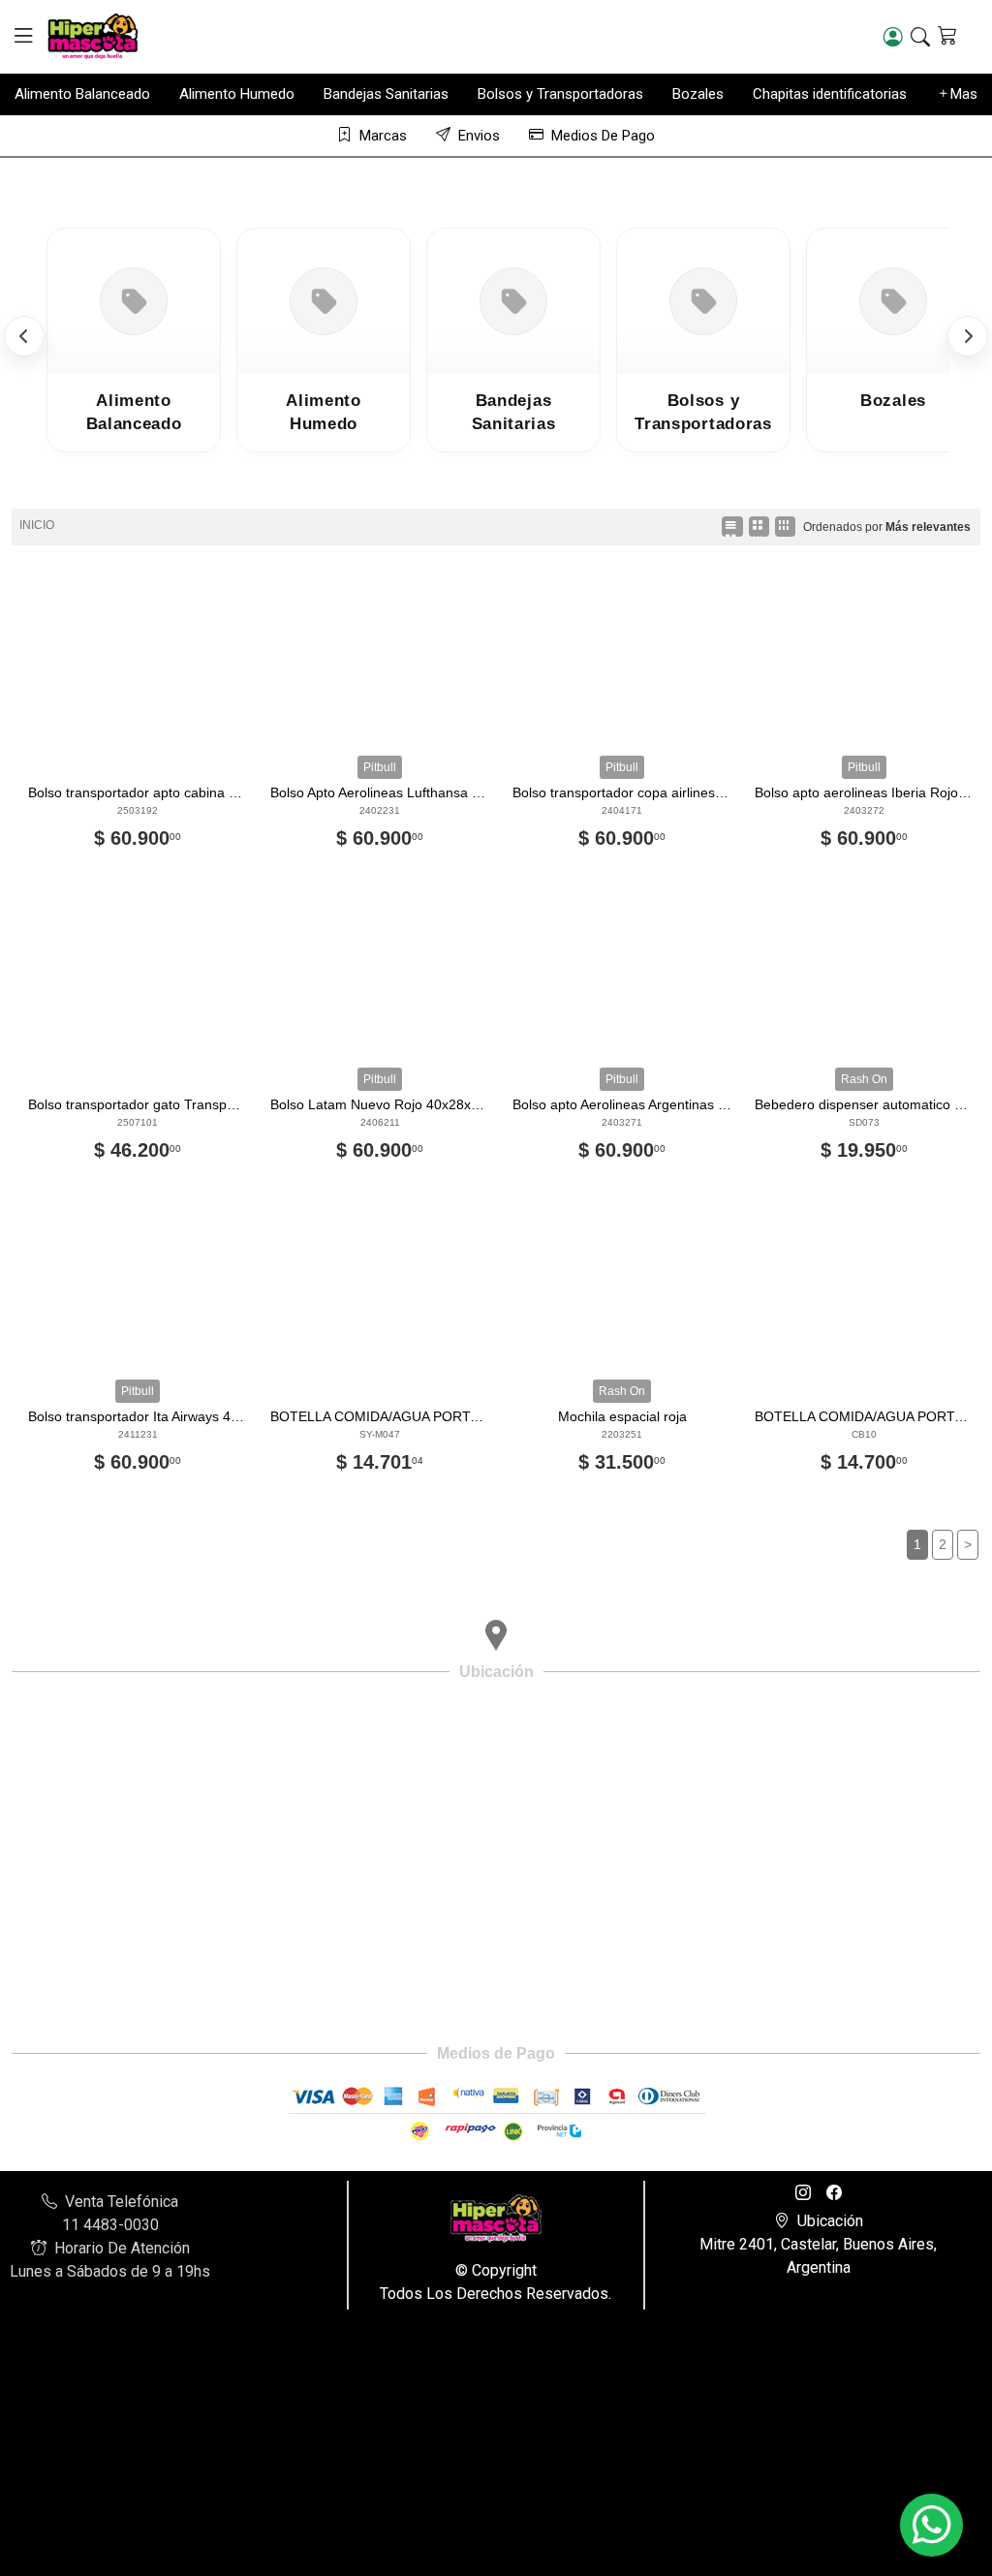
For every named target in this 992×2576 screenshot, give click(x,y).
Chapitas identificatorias (830, 94)
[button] (23, 36)
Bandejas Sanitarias (386, 94)
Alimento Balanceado (82, 94)
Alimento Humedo (237, 94)
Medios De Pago (603, 136)
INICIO (37, 525)
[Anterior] (24, 336)
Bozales (698, 94)
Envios (479, 136)
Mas (964, 94)
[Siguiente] (968, 336)
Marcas (383, 136)
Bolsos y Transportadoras (560, 94)
